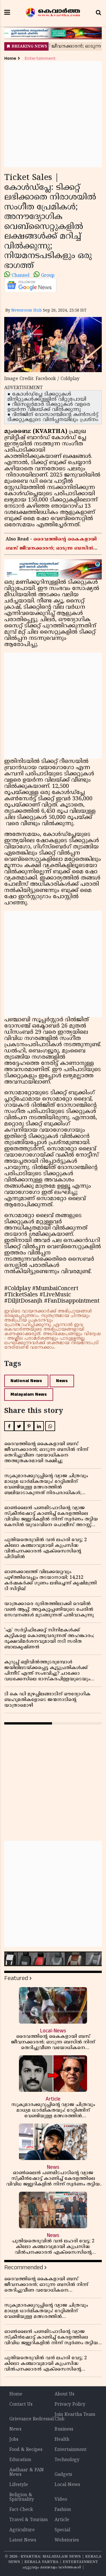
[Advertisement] (53, 114)
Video (61, 2500)
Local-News (67, 2485)
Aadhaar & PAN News (27, 2472)
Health (62, 2440)
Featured (16, 1978)
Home (10, 58)
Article (62, 2520)
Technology (67, 2460)
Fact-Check (21, 2510)
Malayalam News (29, 1394)
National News (26, 1381)
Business (64, 2429)
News (62, 1381)
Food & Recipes (26, 2450)
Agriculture (22, 2530)
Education (20, 2460)
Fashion (63, 2510)
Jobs (14, 2440)
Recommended (24, 2267)
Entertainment (40, 58)
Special (62, 2530)
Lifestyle (19, 2485)
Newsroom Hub (27, 311)
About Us (64, 2394)
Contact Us (21, 2405)
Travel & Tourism (29, 2520)
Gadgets (63, 2475)
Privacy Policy (70, 2405)
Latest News (23, 2540)
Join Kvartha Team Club (75, 2417)
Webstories (67, 2540)
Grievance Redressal (32, 2419)
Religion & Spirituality (22, 2497)
